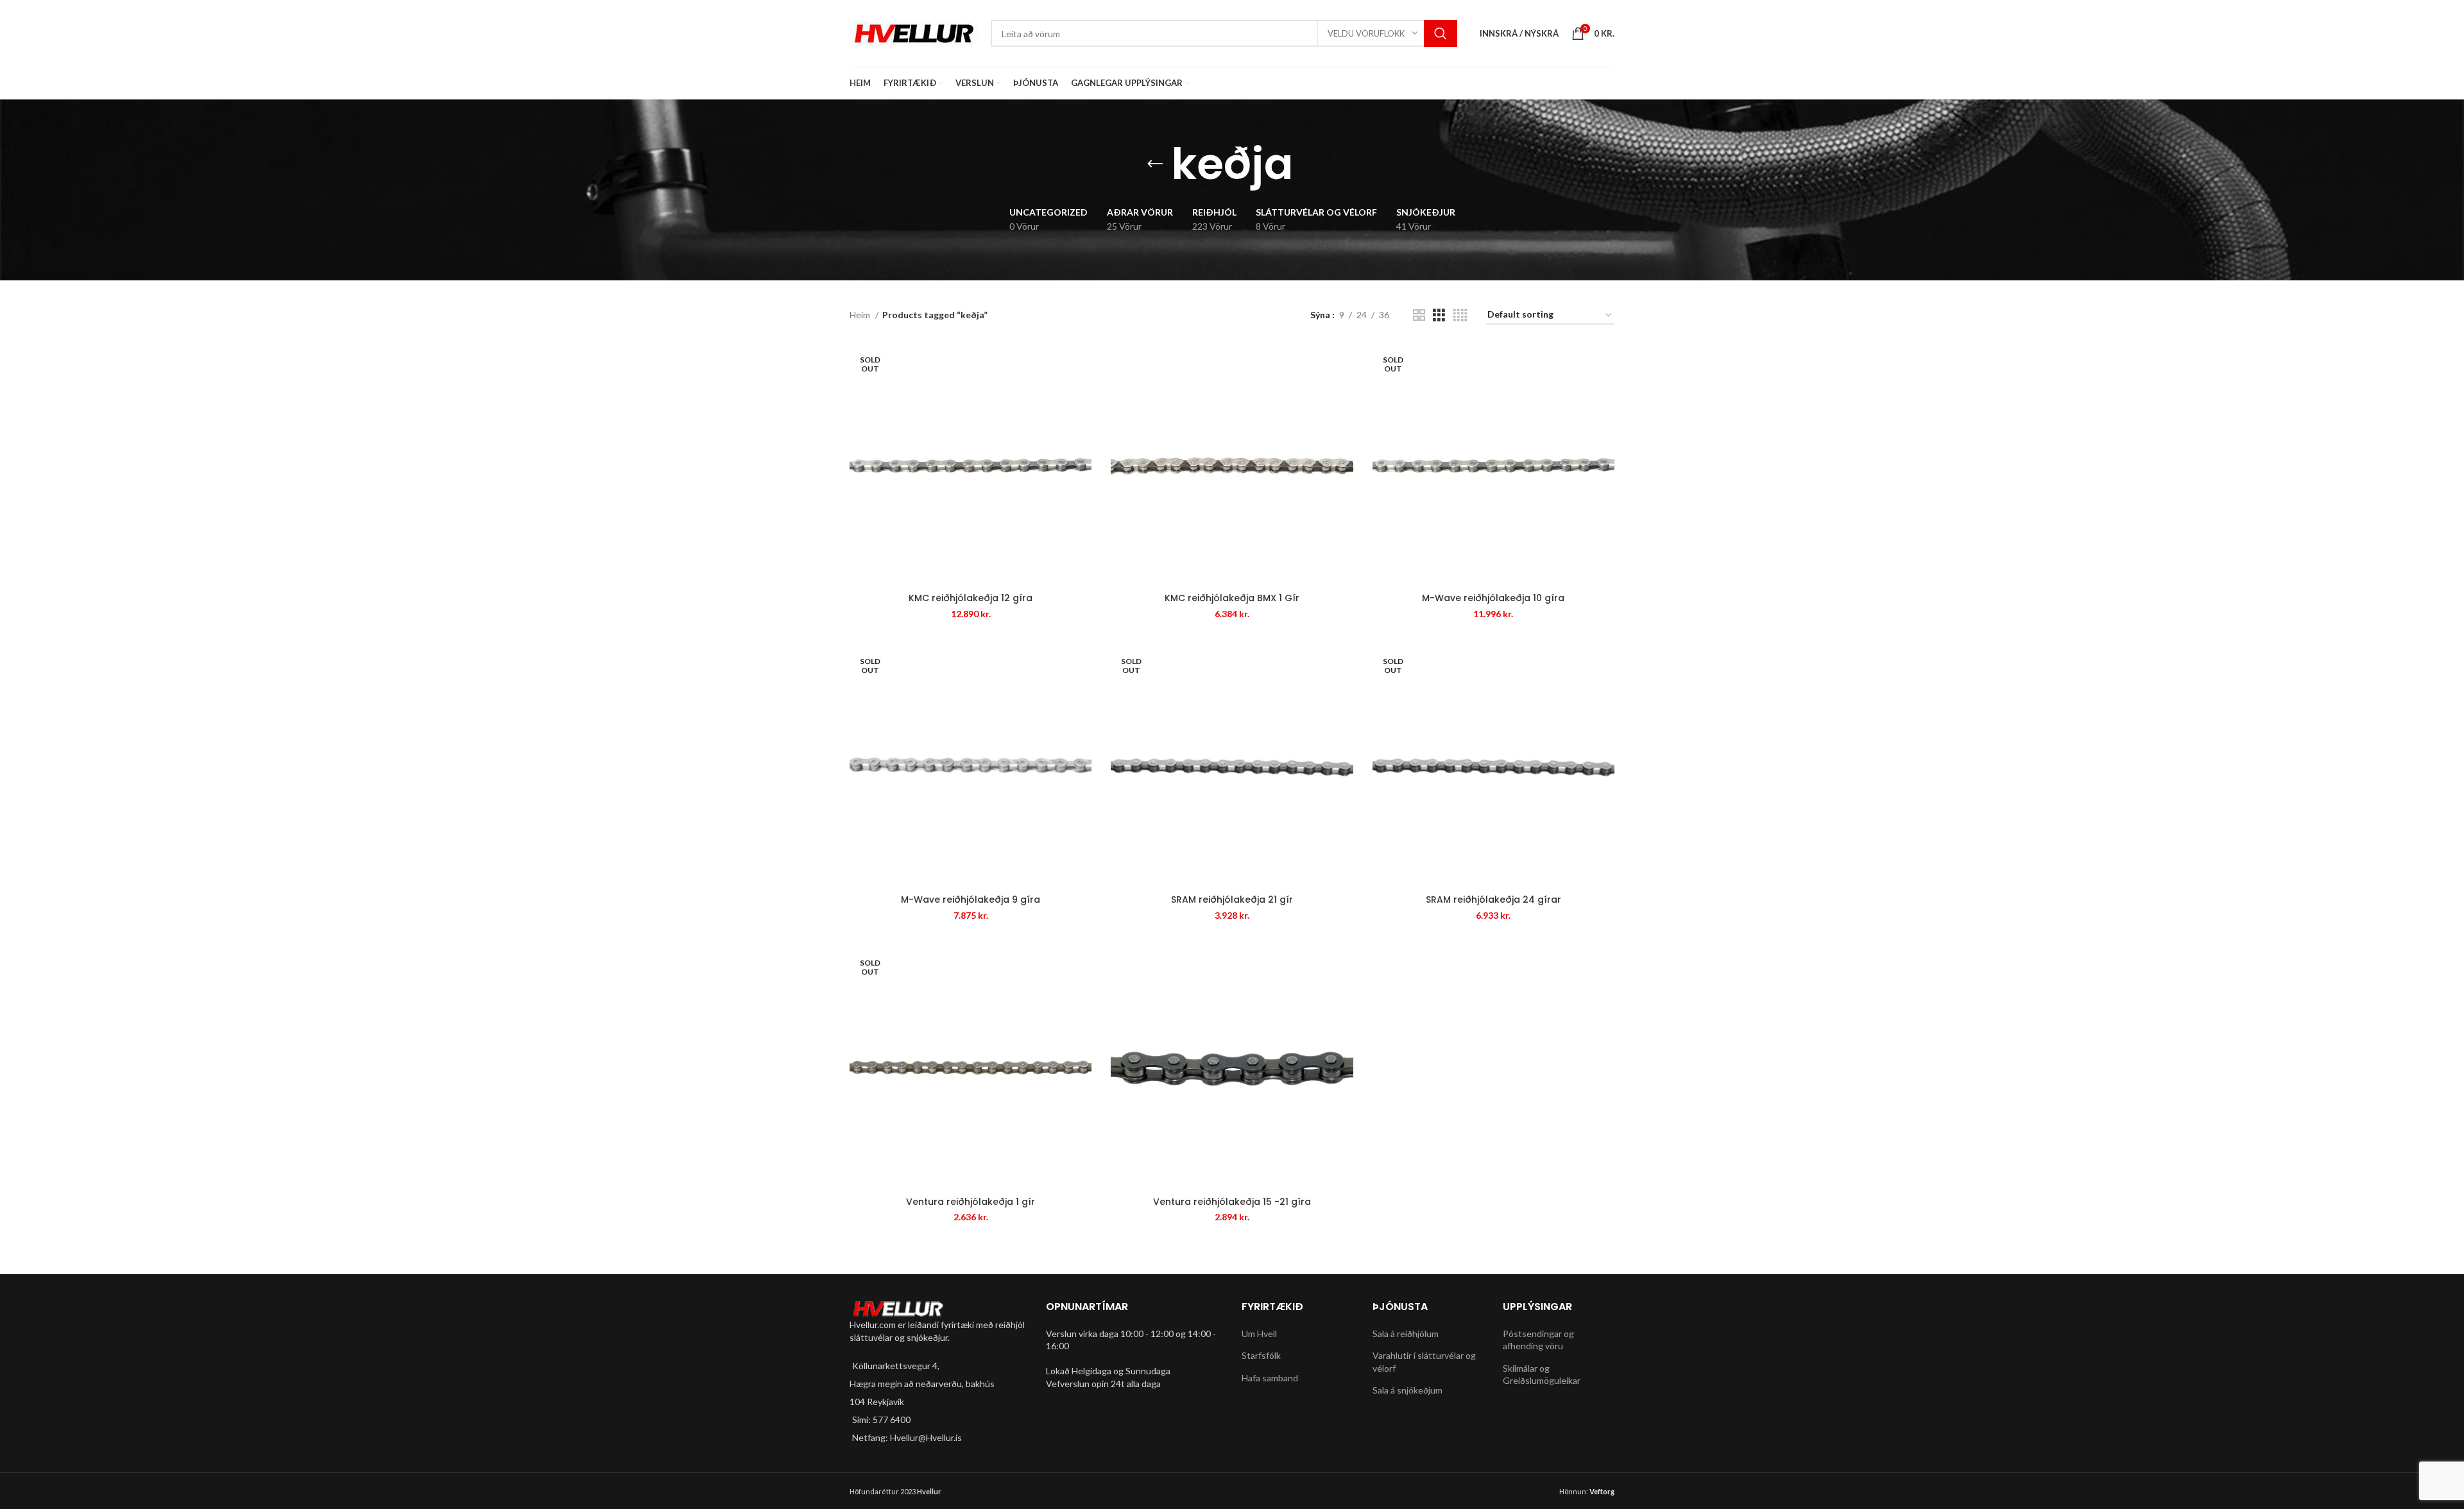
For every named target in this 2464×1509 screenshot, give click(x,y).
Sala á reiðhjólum (1406, 1334)
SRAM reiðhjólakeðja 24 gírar (1493, 899)
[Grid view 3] (1439, 315)
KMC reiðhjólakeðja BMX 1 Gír (1232, 598)
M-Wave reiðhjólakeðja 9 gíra (971, 899)
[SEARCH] (1441, 33)
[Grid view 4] (1460, 315)
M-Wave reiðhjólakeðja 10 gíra (1493, 598)
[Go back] (1155, 164)
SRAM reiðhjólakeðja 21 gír (1232, 899)
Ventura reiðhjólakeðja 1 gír (971, 1202)
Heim (861, 315)
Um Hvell (1259, 1334)
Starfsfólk (1261, 1355)
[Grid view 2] (1419, 315)
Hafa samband (1270, 1378)
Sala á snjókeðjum (1407, 1390)
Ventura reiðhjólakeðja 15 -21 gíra (1232, 1202)
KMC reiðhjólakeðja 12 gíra (971, 598)
